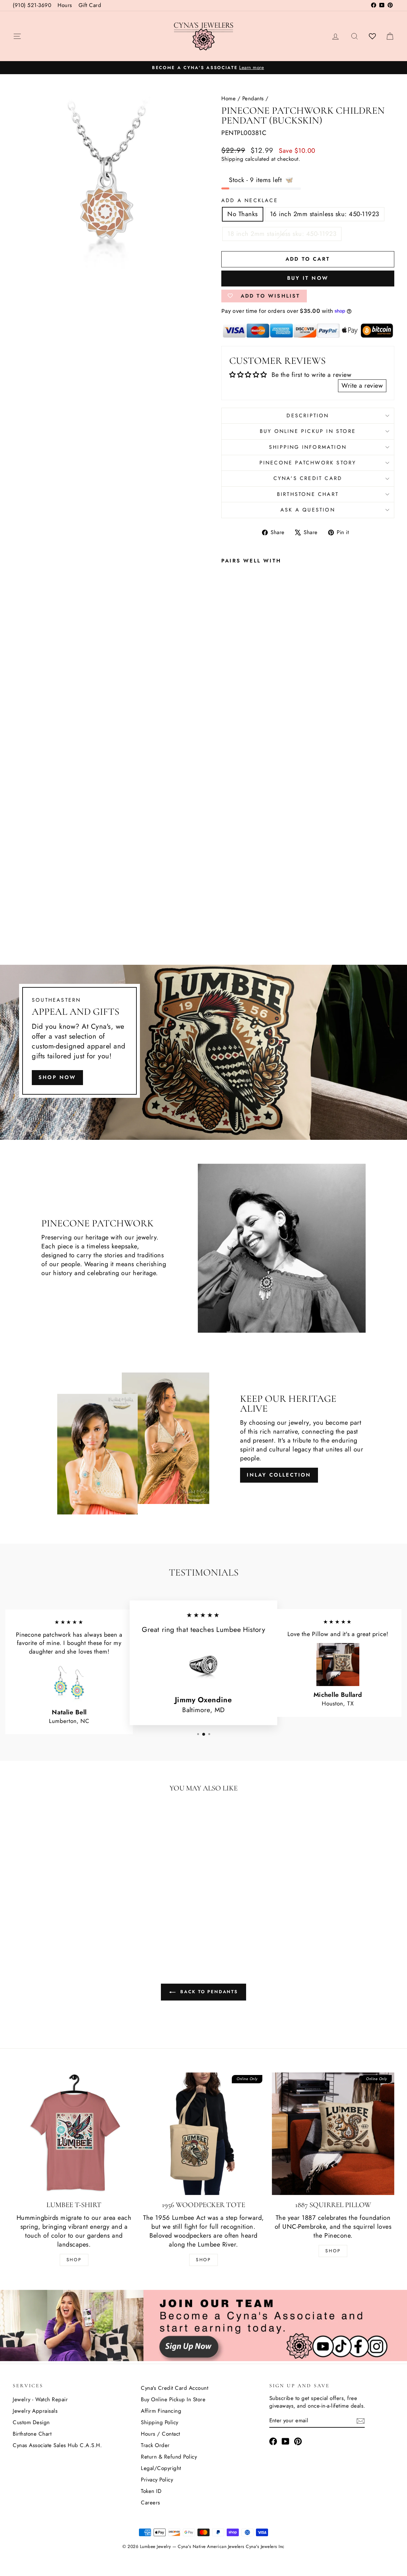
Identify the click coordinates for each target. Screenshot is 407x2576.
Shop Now (57, 1077)
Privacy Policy (157, 2480)
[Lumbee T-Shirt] (74, 2134)
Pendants (253, 98)
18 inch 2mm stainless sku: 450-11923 (282, 234)
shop (333, 2251)
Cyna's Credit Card (308, 478)
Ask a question (308, 510)
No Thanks (243, 214)
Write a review (362, 386)
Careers (151, 2502)
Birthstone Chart (308, 494)
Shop (74, 2260)
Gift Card (90, 5)
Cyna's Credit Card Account (175, 2388)
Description (308, 416)
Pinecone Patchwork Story (308, 463)
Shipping (232, 159)
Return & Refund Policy (169, 2457)
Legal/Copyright (161, 2468)
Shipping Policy (160, 2422)
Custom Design (31, 2422)
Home (228, 98)
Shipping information (308, 447)
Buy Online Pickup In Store (173, 2399)
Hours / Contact (161, 2434)
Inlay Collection (279, 1475)
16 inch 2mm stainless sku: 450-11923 (325, 214)
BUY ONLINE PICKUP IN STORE (308, 431)
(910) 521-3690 (32, 5)
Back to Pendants (208, 1992)
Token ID (151, 2491)
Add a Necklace (250, 201)
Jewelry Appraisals (35, 2411)
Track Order (155, 2445)
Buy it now (308, 278)
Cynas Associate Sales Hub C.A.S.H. (57, 2445)
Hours (65, 5)
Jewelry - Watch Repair (40, 2399)
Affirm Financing (161, 2411)
